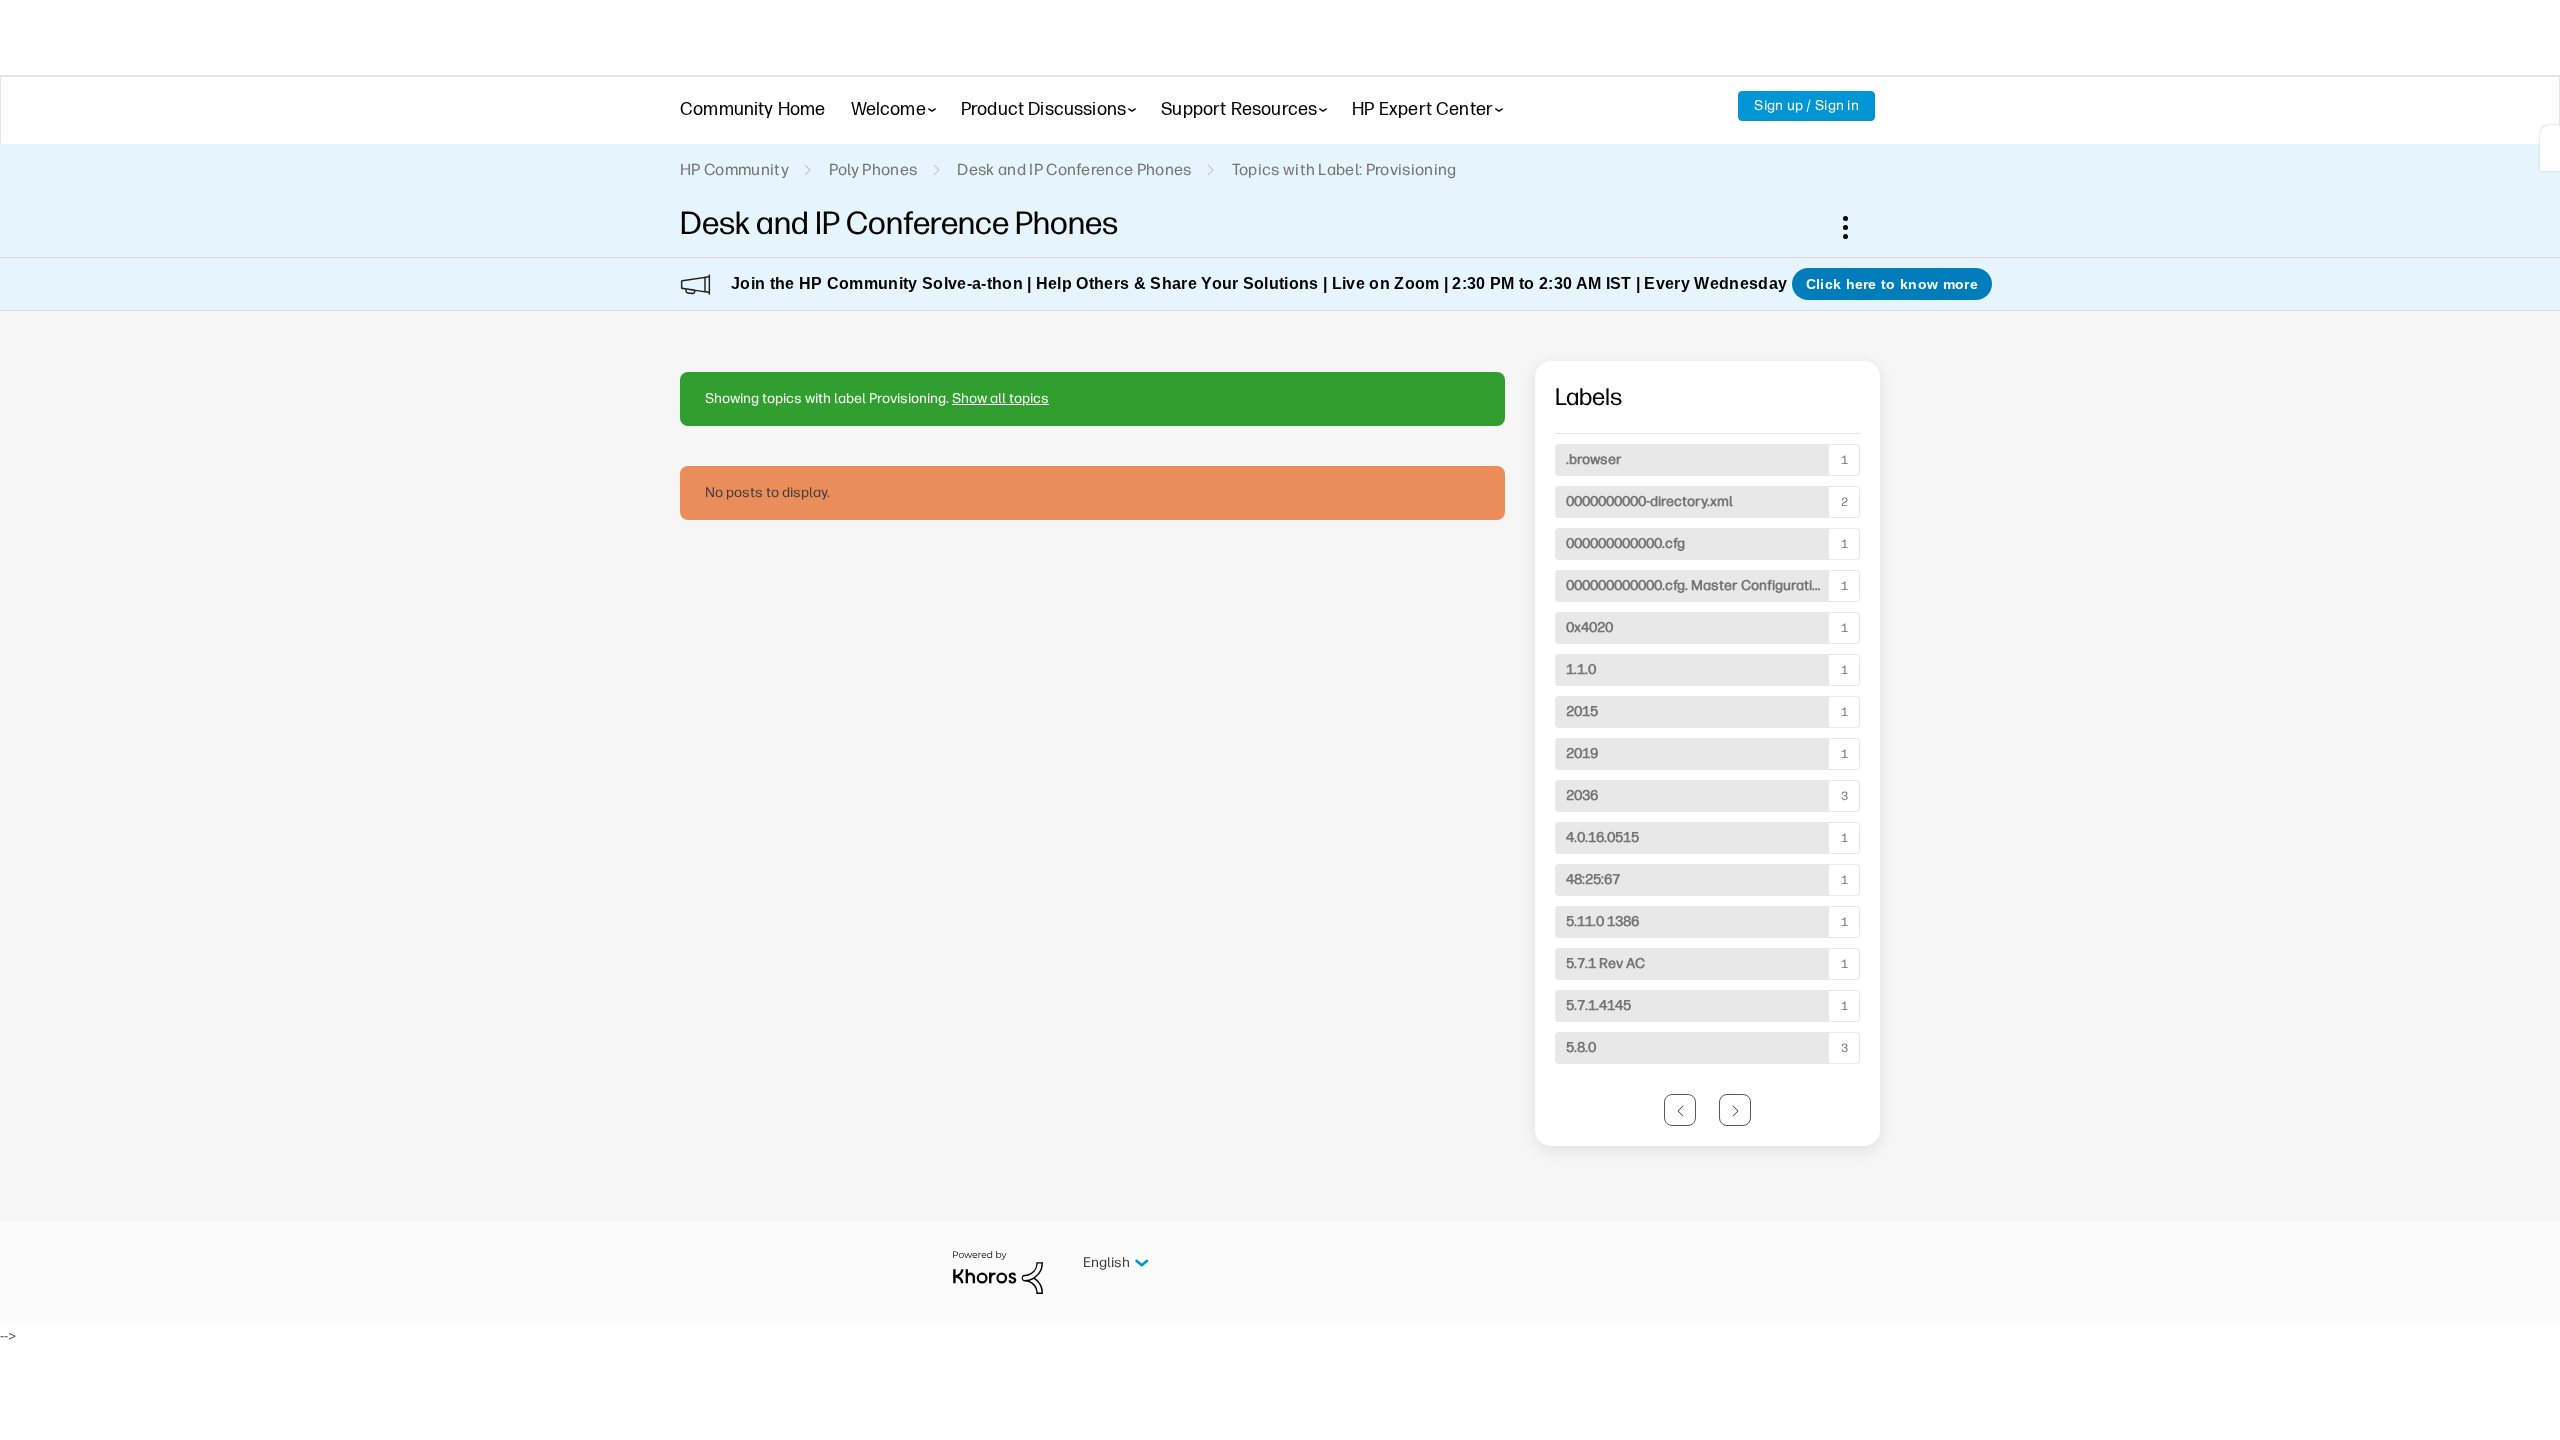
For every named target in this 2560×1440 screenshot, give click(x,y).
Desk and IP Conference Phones (1074, 169)
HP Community (734, 169)
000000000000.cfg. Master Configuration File (1710, 585)
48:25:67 (1593, 879)
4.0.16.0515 (1602, 837)
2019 (1582, 753)
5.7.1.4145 (1598, 1005)
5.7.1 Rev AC (1605, 963)
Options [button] (1856, 227)
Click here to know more (1892, 284)
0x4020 (1589, 627)
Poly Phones (873, 169)
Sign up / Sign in (1806, 105)
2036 (1582, 795)
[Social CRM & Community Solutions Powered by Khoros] (998, 1271)
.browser (1594, 459)
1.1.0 (1581, 669)
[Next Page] (1735, 1110)
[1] (2550, 148)
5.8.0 (1581, 1047)
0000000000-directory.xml (1649, 501)
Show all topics (1000, 398)
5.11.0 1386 (1602, 921)
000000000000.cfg (1625, 543)
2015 (1582, 711)
